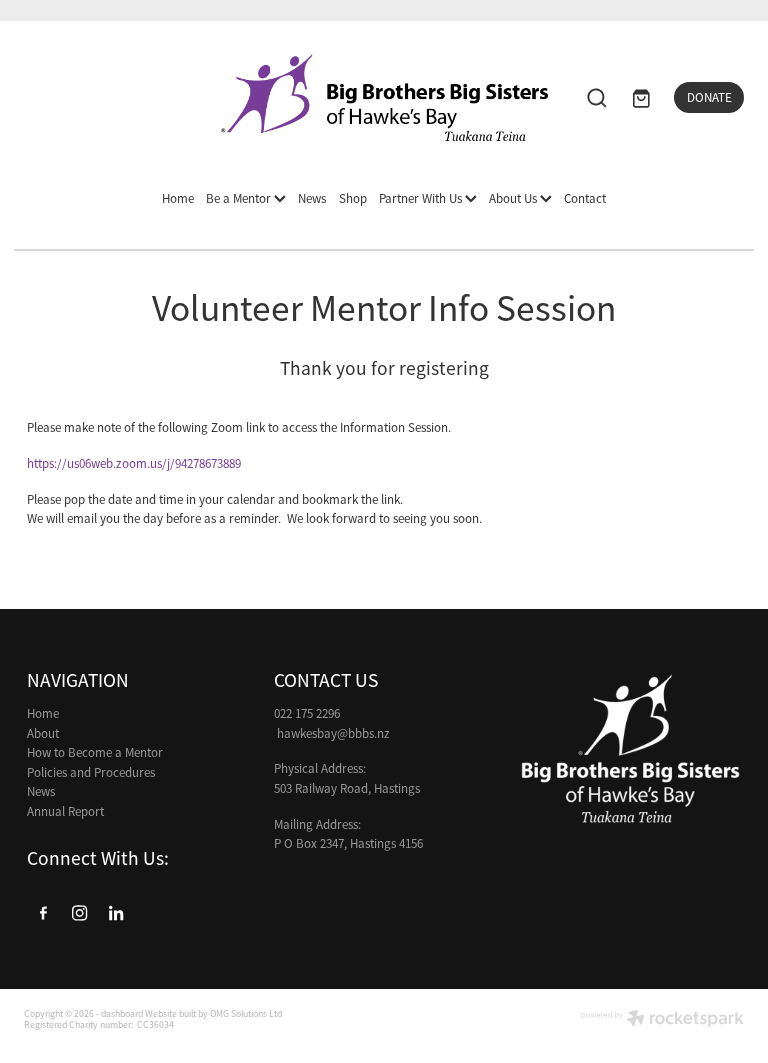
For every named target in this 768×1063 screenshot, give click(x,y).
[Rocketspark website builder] (662, 1020)
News (312, 198)
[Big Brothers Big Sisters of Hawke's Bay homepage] (384, 97)
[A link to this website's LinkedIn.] (116, 912)
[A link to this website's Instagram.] (80, 912)
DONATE (709, 97)
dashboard (122, 1014)
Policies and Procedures (91, 772)
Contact (585, 198)
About (43, 733)
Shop (353, 198)
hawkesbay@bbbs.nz (333, 733)
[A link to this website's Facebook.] (43, 912)
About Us (514, 198)
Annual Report (65, 811)
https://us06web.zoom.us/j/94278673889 (134, 463)
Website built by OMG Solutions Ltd (213, 1014)
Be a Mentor (240, 198)
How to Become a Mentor (95, 752)
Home (178, 198)
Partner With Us (422, 198)
